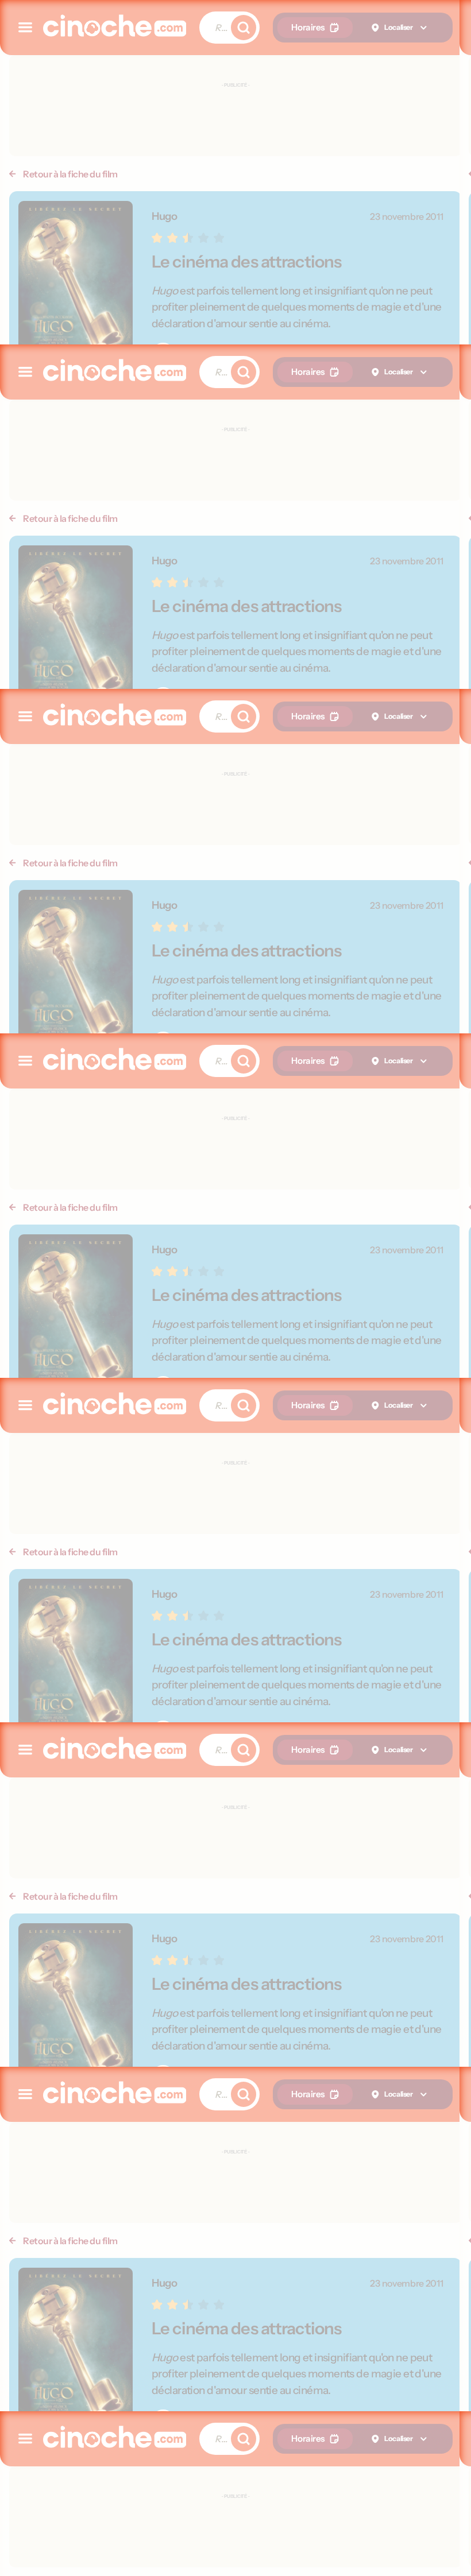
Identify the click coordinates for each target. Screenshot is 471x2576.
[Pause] (236, 1288)
